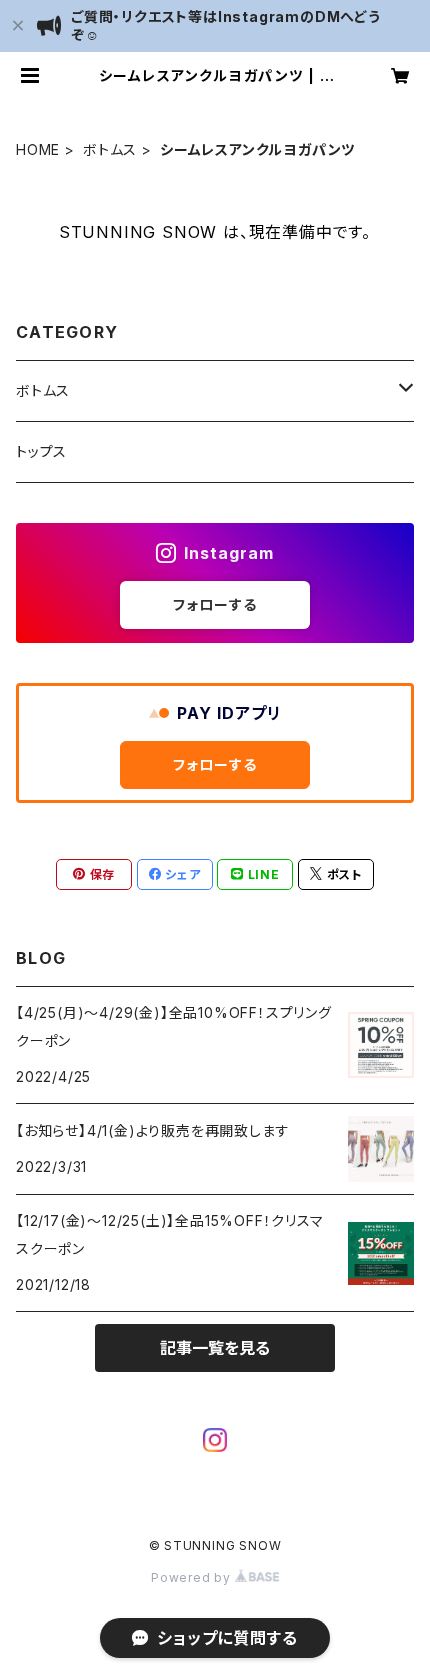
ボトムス (110, 149)
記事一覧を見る (215, 1348)
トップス (41, 451)
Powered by (193, 1577)
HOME (38, 149)
